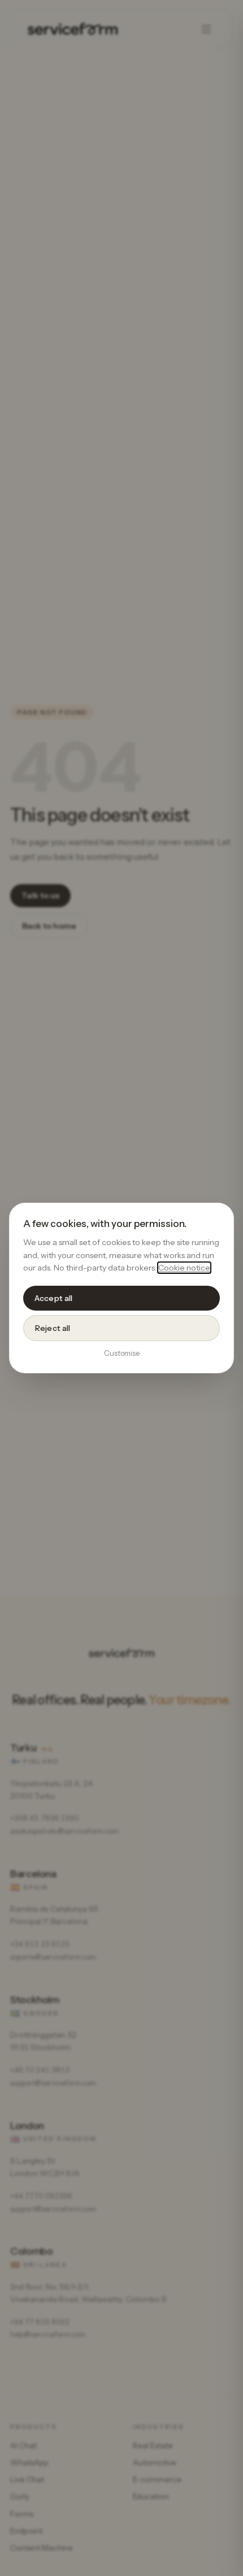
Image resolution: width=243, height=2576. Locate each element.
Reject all (53, 1328)
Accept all (53, 1298)
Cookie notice (184, 1268)
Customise (122, 1353)
